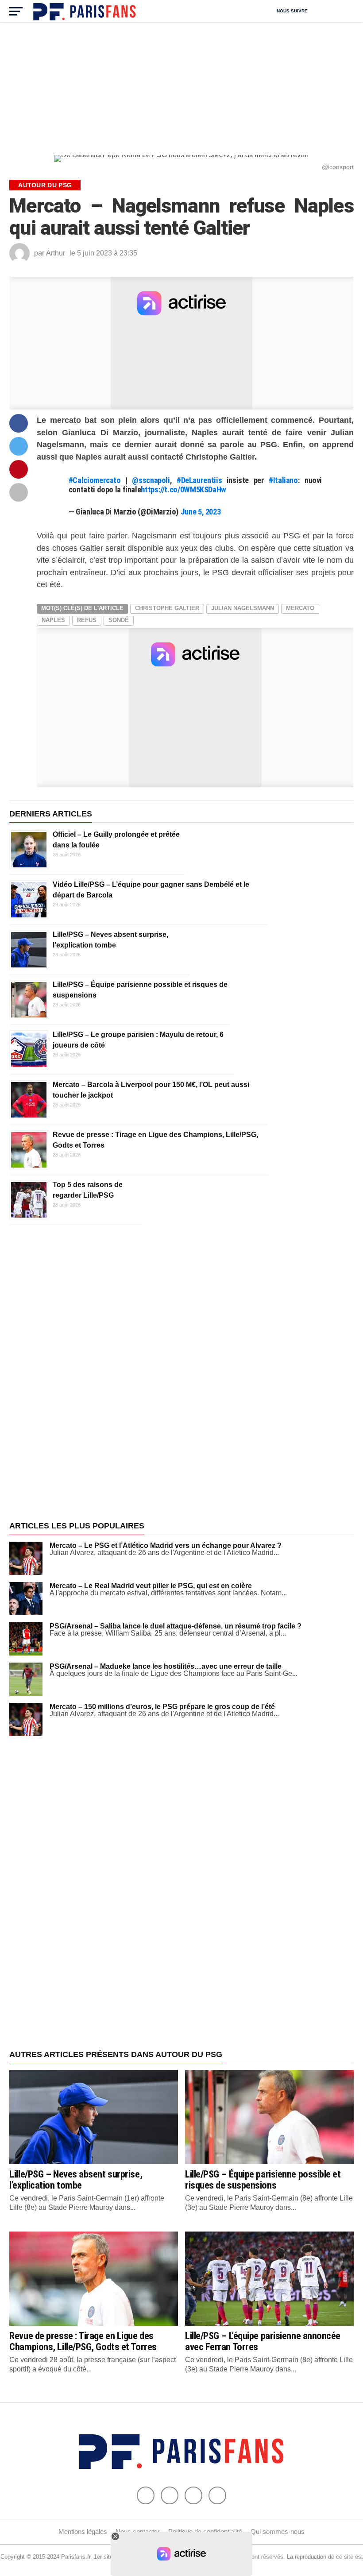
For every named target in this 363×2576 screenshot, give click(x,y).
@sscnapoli (151, 480)
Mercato (300, 608)
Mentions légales (83, 2532)
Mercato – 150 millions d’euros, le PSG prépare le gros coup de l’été (162, 1707)
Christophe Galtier (167, 608)
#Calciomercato (95, 480)
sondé (119, 620)
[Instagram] (217, 2495)
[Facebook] (146, 2495)
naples (53, 620)
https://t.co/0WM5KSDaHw (183, 489)
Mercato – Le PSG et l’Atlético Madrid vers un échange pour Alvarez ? (166, 1545)
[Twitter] (170, 2495)
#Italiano (283, 480)
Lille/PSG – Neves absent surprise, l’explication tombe (76, 2180)
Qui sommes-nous (278, 2532)
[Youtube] (193, 2495)
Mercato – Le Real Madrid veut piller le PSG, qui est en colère (151, 1586)
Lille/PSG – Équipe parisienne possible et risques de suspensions (263, 2180)
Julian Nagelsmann (243, 608)
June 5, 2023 (201, 512)
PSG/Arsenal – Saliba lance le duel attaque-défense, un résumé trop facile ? (176, 1626)
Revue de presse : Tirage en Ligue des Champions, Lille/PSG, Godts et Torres (83, 2341)
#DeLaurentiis (199, 480)
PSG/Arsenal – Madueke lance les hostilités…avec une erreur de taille (166, 1666)
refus (87, 620)
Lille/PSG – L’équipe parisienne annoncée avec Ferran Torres (263, 2341)
